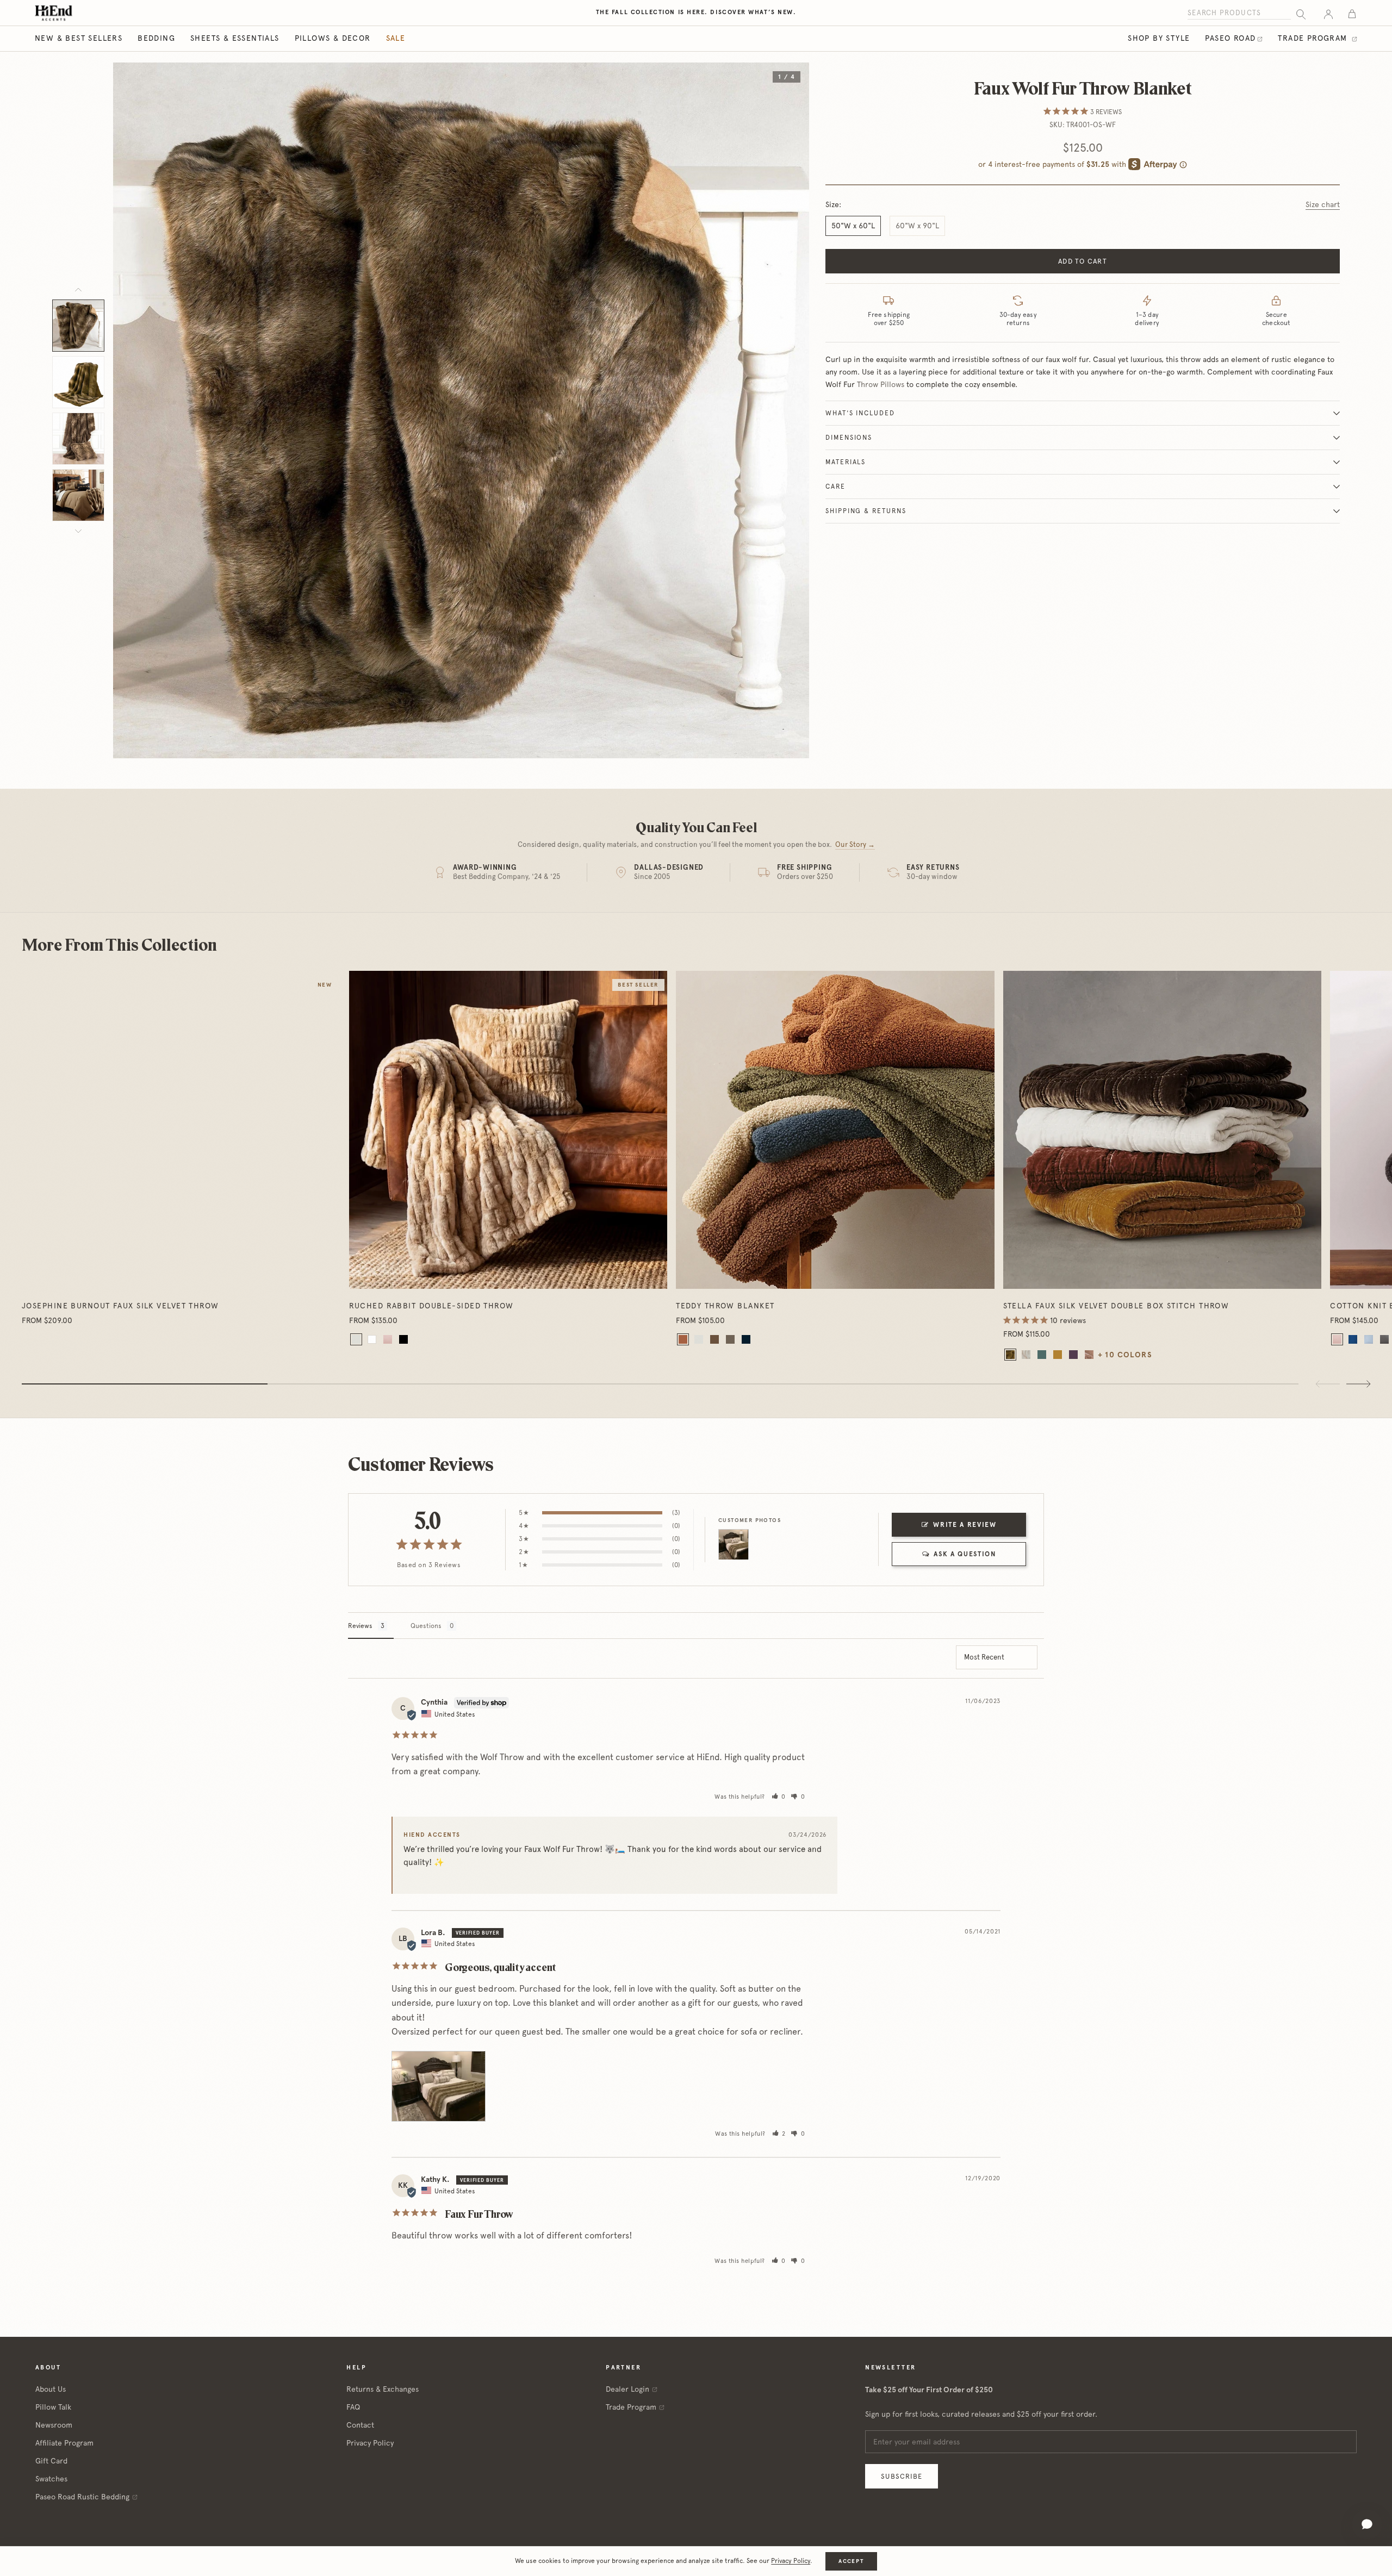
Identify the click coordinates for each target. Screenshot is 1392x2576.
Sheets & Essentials (235, 38)
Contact (360, 2425)
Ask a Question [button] (965, 1554)
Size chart (1323, 204)
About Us (51, 2389)
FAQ (353, 2407)
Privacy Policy (370, 2443)
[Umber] (714, 1339)
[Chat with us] (1367, 2524)
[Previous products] (1328, 1384)
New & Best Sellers (79, 38)
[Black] (403, 1339)
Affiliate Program (64, 2443)
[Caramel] (683, 1339)
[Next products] (1358, 1384)
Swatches (51, 2479)
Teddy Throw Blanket (725, 1306)
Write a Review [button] (965, 1525)
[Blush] (388, 1339)
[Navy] (1353, 1339)
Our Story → (855, 844)
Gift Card (51, 2461)
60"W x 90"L (917, 226)
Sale (396, 38)
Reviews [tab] (360, 1626)
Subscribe (902, 2476)
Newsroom (54, 2425)
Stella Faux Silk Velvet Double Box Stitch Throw (1116, 1306)
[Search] (1301, 13)
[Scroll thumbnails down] (78, 531)
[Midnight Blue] (746, 1339)
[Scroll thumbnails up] (78, 290)
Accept (851, 2561)
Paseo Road (1230, 38)
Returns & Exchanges (383, 2389)
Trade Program (1314, 38)
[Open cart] (1352, 13)
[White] (372, 1339)
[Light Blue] (1369, 1339)
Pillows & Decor (333, 38)
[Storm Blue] (1042, 1355)
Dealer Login (627, 2389)
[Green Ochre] (1010, 1355)
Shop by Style (1159, 38)
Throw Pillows (881, 384)
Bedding (156, 38)
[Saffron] (1058, 1355)
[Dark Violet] (1073, 1355)
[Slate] (1384, 1339)
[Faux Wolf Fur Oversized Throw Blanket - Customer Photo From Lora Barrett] (734, 1545)
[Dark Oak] (730, 1339)
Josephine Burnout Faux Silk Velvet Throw (120, 1306)
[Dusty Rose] (1089, 1355)
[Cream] (356, 1339)
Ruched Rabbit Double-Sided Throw (431, 1306)
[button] (779, 1797)
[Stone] (1026, 1355)
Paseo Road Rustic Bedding (82, 2497)
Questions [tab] (426, 1626)
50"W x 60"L (853, 226)
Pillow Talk (53, 2407)
